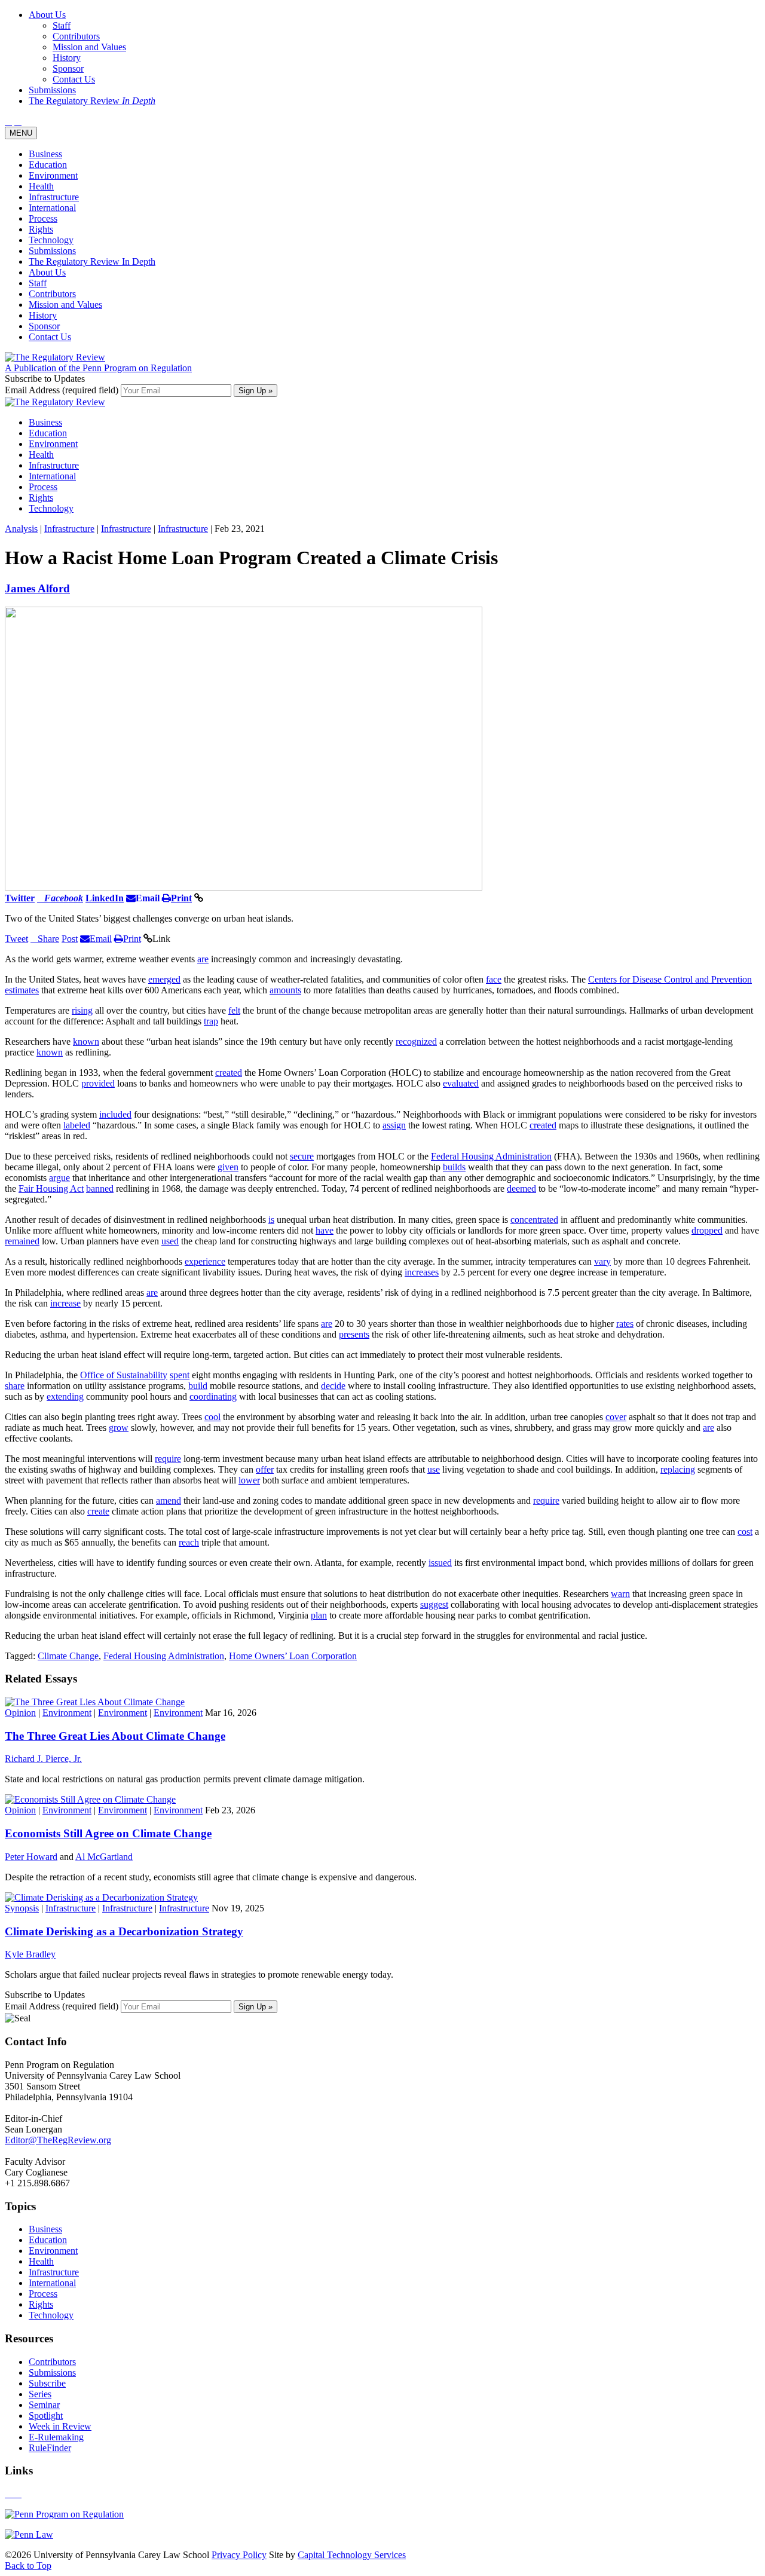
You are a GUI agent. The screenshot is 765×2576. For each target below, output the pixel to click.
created (229, 1073)
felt (234, 1010)
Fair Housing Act (51, 1188)
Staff (38, 283)
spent (180, 1375)
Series (40, 2394)
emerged (164, 979)
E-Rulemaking (56, 2437)
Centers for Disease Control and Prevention (670, 979)
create (98, 1511)
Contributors (52, 294)
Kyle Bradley (30, 1954)
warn (620, 1594)
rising (82, 1010)
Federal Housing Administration (491, 1156)
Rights (41, 229)
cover (616, 1417)
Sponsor (44, 326)
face (494, 979)
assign (394, 1125)
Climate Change (68, 1656)
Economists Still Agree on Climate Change (108, 1833)
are (203, 959)
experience (205, 1261)
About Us (47, 272)
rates (625, 1324)
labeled (77, 1125)
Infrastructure (54, 197)
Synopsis (22, 1908)
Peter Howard (31, 1857)
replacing (678, 1469)
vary (602, 1261)
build (198, 1386)
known (86, 1041)
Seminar (44, 2405)
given (228, 1167)
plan (319, 1615)
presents (354, 1334)
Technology (51, 240)
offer (265, 1469)
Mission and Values (65, 305)
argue (59, 1178)
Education (48, 165)
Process (43, 218)
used (170, 1241)
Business (45, 154)
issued (440, 1563)
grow (119, 1428)
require (168, 1459)
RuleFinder (50, 2448)
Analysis (21, 529)
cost (745, 1532)
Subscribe (47, 2383)
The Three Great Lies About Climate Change (115, 1736)
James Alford (37, 588)
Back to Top (28, 2566)
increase (65, 1303)
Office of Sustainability (124, 1375)
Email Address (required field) (63, 390)
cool (212, 1417)
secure (302, 1156)
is (271, 1220)
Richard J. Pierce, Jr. (43, 1759)
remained (22, 1241)
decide (333, 1386)
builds (454, 1167)
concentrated (534, 1220)
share (15, 1386)
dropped (707, 1230)
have (325, 1230)
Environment (53, 175)
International (52, 208)
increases (422, 1272)
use (434, 1469)
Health (41, 186)
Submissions (52, 251)
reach (189, 1542)
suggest (434, 1604)
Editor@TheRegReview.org (58, 2140)
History (43, 315)
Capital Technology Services (352, 2555)
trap (211, 1021)
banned (100, 1188)
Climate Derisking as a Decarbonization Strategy (124, 1931)
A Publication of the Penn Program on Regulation (98, 368)
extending (65, 1396)
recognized (416, 1041)
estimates (22, 990)
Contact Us (50, 337)
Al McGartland (104, 1857)
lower (249, 1480)
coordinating (213, 1396)
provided (98, 1083)
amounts (285, 990)
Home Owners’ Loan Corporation (293, 1656)
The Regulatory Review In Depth (92, 261)
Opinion (20, 1713)
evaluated (461, 1083)
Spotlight (46, 2416)
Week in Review (60, 2426)
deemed (521, 1188)
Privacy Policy (239, 2555)
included (115, 1114)
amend (169, 1500)
